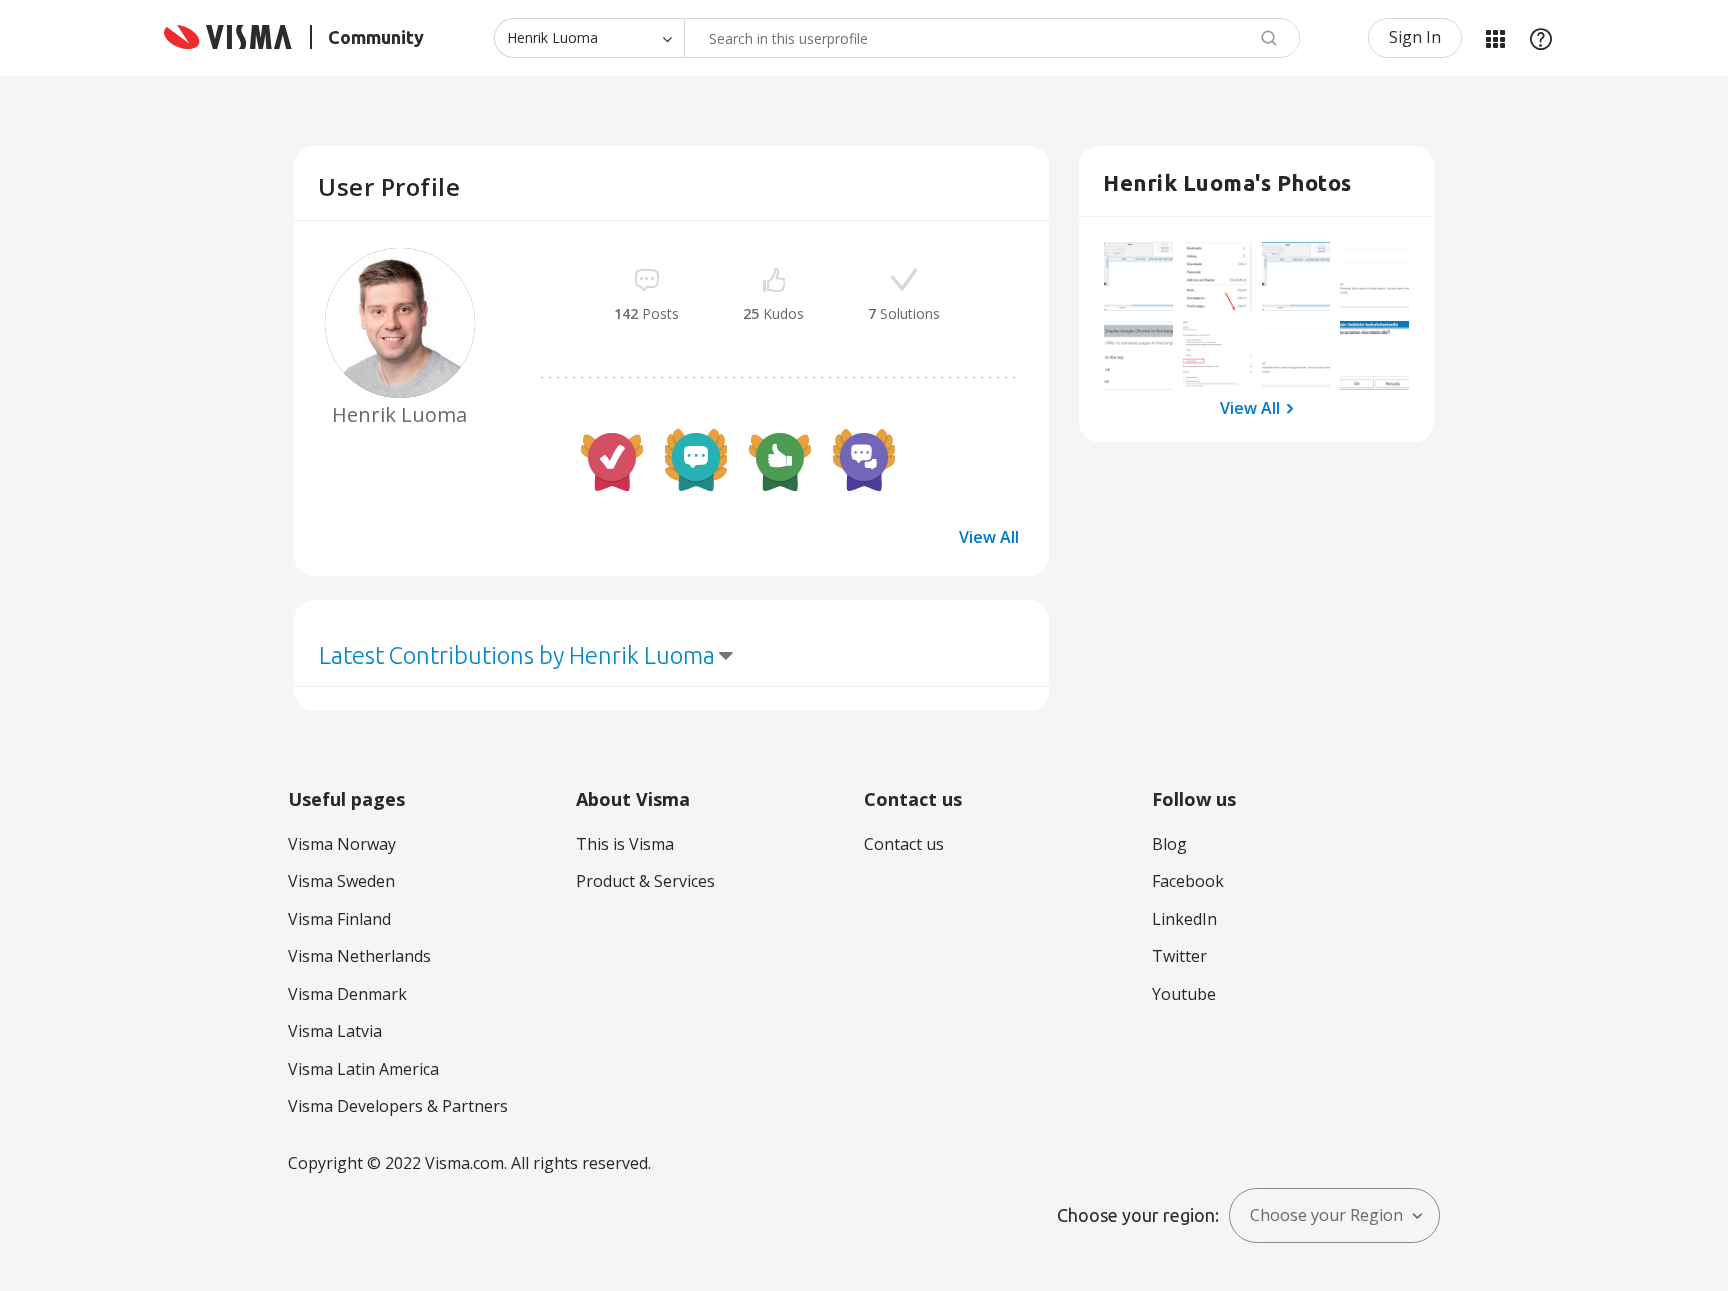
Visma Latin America (363, 1069)
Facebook (1188, 881)
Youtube (1184, 994)
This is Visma (625, 844)
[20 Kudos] (780, 460)
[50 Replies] (864, 460)
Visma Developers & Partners (398, 1106)
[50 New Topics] (696, 460)
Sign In (1415, 37)
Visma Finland (339, 919)
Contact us (904, 844)
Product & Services (645, 881)
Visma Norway (342, 844)
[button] (1138, 276)
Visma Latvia (335, 1031)
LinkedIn (1184, 919)
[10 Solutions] (612, 460)
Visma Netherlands (359, 956)
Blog (1169, 844)
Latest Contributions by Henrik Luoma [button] (517, 655)
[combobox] (992, 38)
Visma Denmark (347, 994)
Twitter (1179, 956)
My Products (1495, 38)
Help (1541, 38)
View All (989, 537)
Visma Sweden (341, 881)
